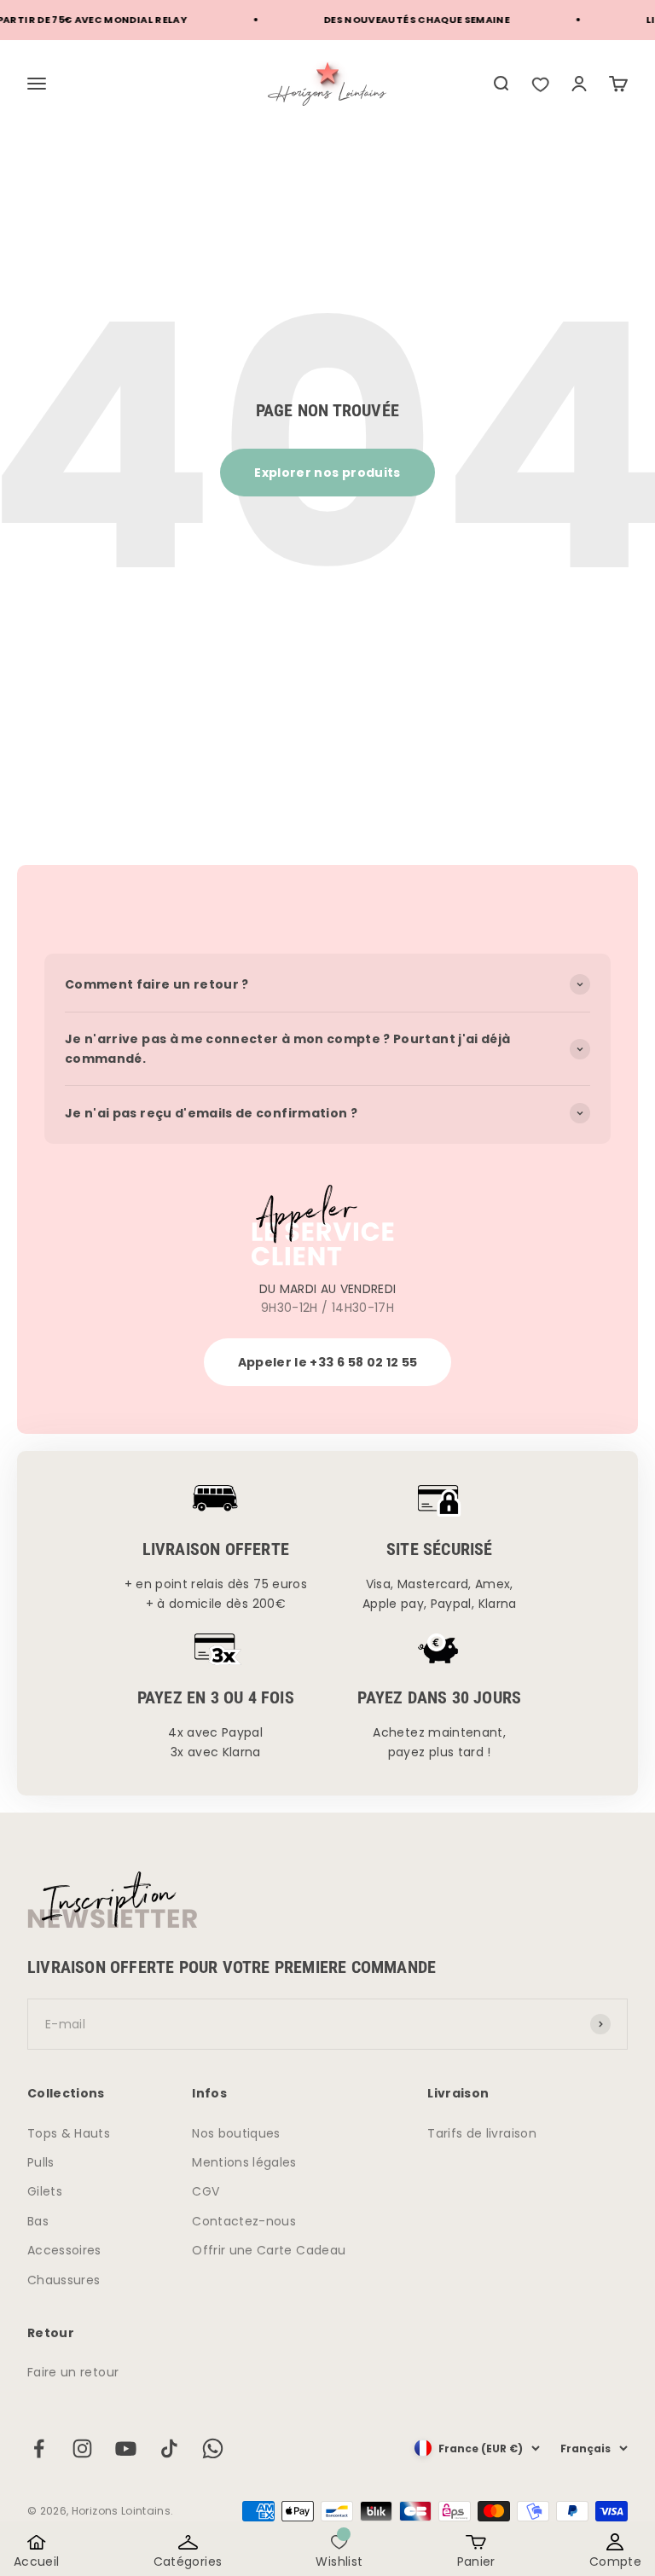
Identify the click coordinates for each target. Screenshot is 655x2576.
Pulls (41, 2162)
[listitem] (540, 84)
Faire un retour (73, 2372)
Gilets (45, 2191)
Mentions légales (244, 2162)
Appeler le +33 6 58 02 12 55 (328, 1362)
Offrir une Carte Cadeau (269, 2250)
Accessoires (64, 2250)
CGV (206, 2191)
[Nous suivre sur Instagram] (82, 2448)
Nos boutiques (236, 2133)
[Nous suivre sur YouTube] (126, 2448)
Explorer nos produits (327, 473)
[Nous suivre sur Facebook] (39, 2448)
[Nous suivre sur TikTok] (169, 2448)
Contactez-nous (244, 2221)
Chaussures (64, 2280)
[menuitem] (501, 84)
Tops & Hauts (69, 2133)
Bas (38, 2221)
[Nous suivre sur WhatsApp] (213, 2448)
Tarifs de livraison (482, 2133)
